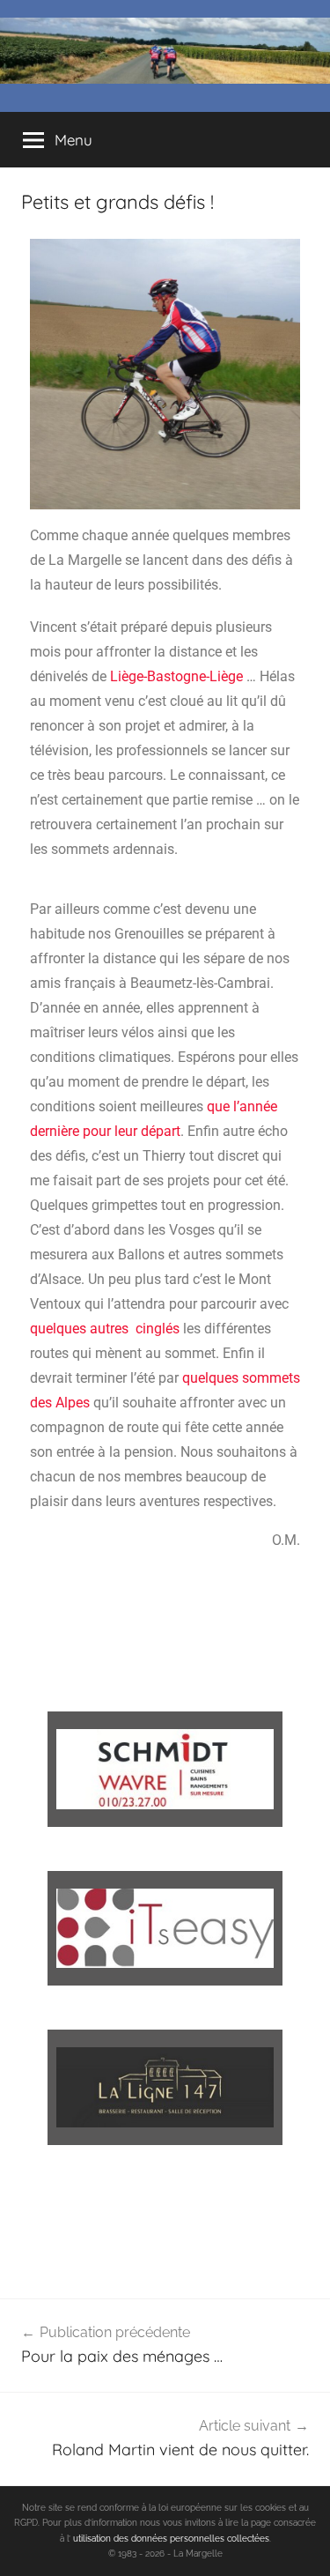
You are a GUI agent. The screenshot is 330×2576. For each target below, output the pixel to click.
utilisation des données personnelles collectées (171, 2539)
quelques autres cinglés (105, 1329)
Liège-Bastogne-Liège (176, 676)
